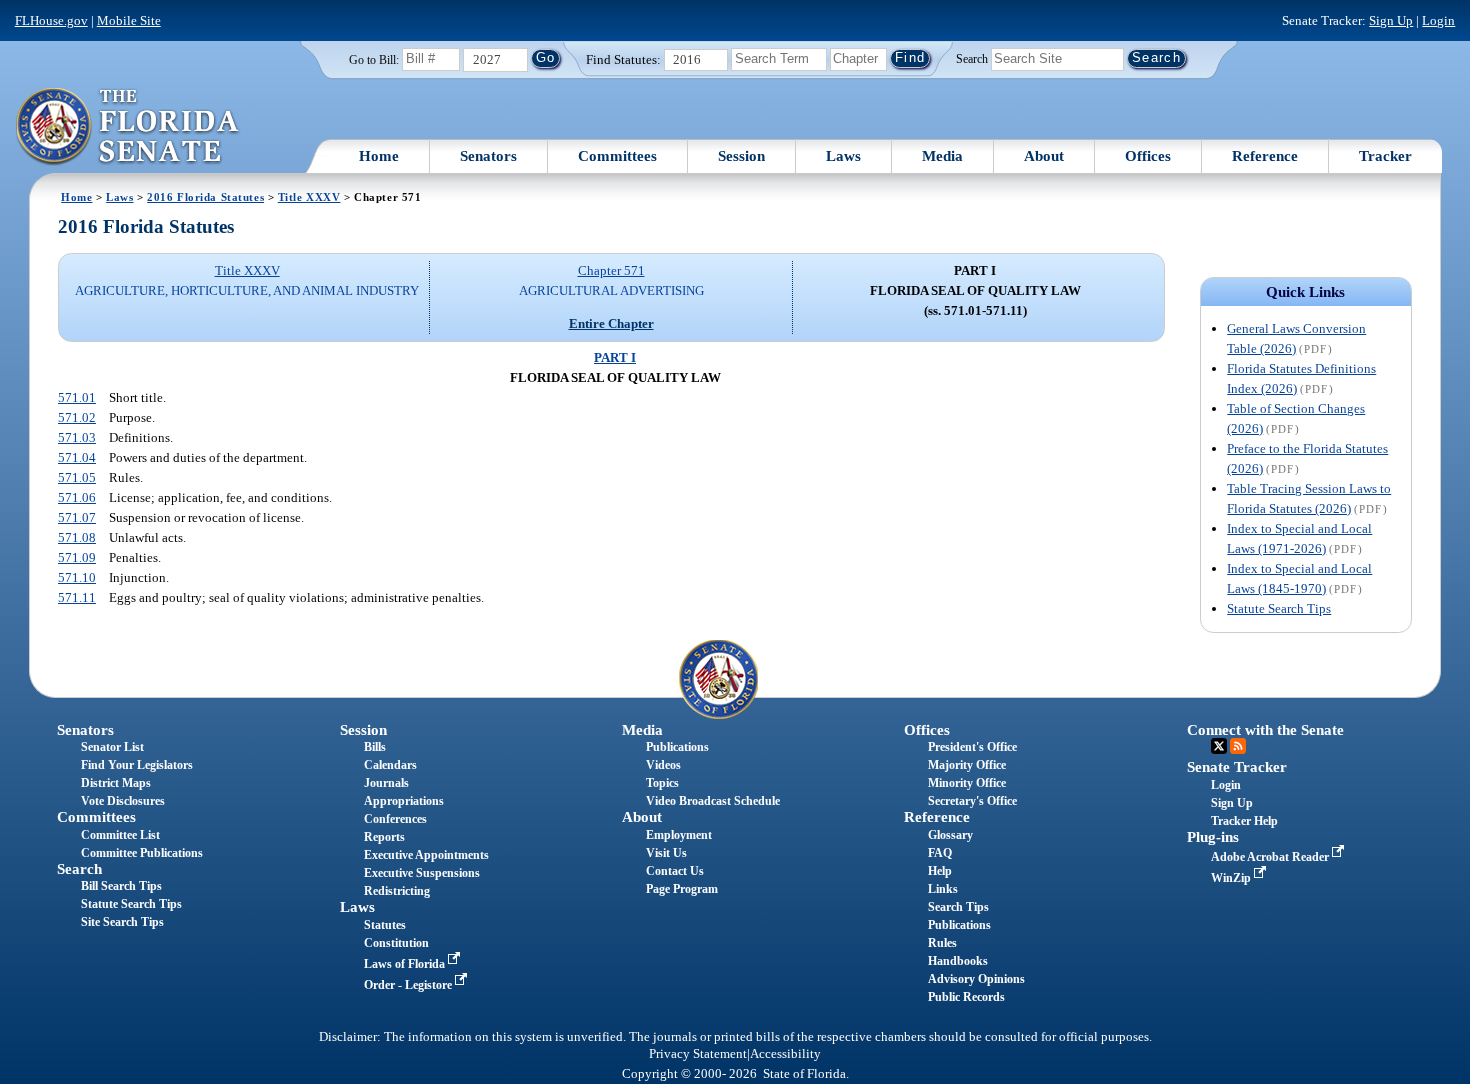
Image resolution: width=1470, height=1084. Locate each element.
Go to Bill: (374, 60)
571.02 (77, 417)
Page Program (682, 889)
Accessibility (785, 1054)
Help (940, 871)
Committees (617, 156)
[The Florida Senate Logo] (128, 127)
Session (741, 156)
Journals (386, 783)
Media (942, 156)
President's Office (972, 747)
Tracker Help (1244, 821)
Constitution (396, 943)
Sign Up (1391, 20)
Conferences (395, 819)
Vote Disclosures (123, 801)
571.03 (77, 437)
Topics (662, 783)
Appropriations (404, 801)
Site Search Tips (122, 922)
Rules (942, 943)
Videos (663, 765)
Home (379, 156)
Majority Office (967, 765)
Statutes (385, 925)
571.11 (77, 597)
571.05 (77, 477)
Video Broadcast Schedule (713, 801)
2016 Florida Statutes (205, 197)
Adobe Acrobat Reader (1271, 857)
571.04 (77, 457)
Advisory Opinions (976, 979)
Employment (679, 835)
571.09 (77, 557)
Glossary (950, 835)
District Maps (116, 783)
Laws (843, 156)
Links (943, 889)
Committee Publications (142, 853)
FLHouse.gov (51, 20)
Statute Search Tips (1279, 608)
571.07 (77, 517)
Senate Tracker (1237, 767)
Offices (1148, 156)
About (1044, 156)
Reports (384, 837)
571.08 (77, 537)
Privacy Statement (698, 1054)
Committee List (120, 835)
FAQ (940, 853)
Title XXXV (309, 197)
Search (972, 58)
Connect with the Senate (1265, 730)
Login (1438, 20)
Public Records (966, 997)
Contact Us (675, 871)
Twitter (1219, 746)
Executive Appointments (426, 855)
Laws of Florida (406, 964)
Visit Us (666, 853)
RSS (1238, 746)
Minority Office (967, 783)
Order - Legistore (409, 985)
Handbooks (958, 961)
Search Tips (958, 907)
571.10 (77, 577)
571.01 (77, 397)
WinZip (1232, 878)
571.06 (77, 497)
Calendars (390, 765)
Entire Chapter (611, 323)
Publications (677, 747)
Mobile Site (129, 20)
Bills (375, 747)
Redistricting (397, 891)
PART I (615, 357)
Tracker (1385, 156)
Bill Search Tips (121, 886)
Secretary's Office (972, 801)
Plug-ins (1213, 837)
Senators (488, 156)
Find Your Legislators (137, 765)
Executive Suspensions (422, 873)
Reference (1265, 156)
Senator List (112, 747)
